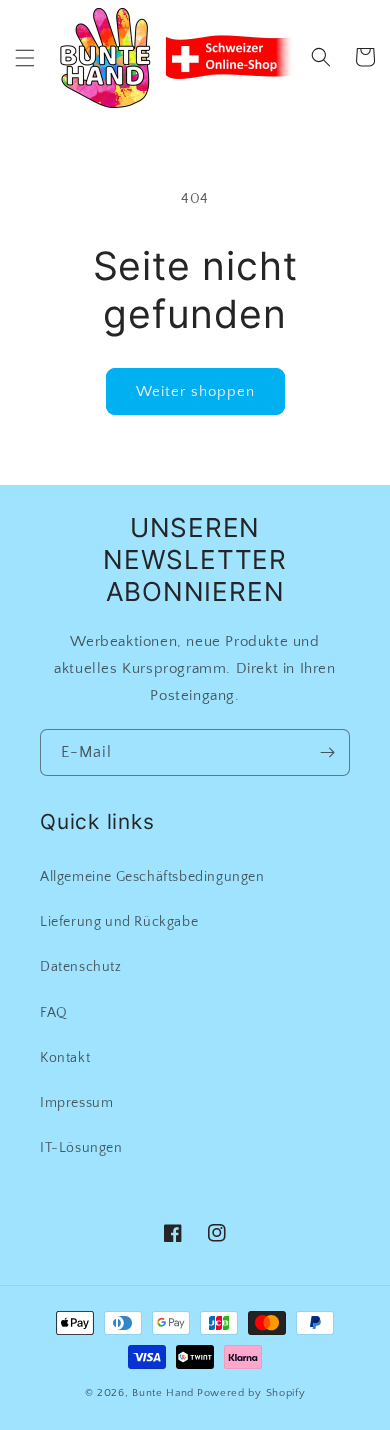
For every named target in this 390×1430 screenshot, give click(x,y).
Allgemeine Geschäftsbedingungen (152, 877)
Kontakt (65, 1058)
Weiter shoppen (195, 391)
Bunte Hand (163, 1393)
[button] (25, 58)
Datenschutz (81, 967)
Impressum (76, 1103)
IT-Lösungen (81, 1148)
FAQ (54, 1013)
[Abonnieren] (327, 752)
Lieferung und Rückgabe (119, 922)
